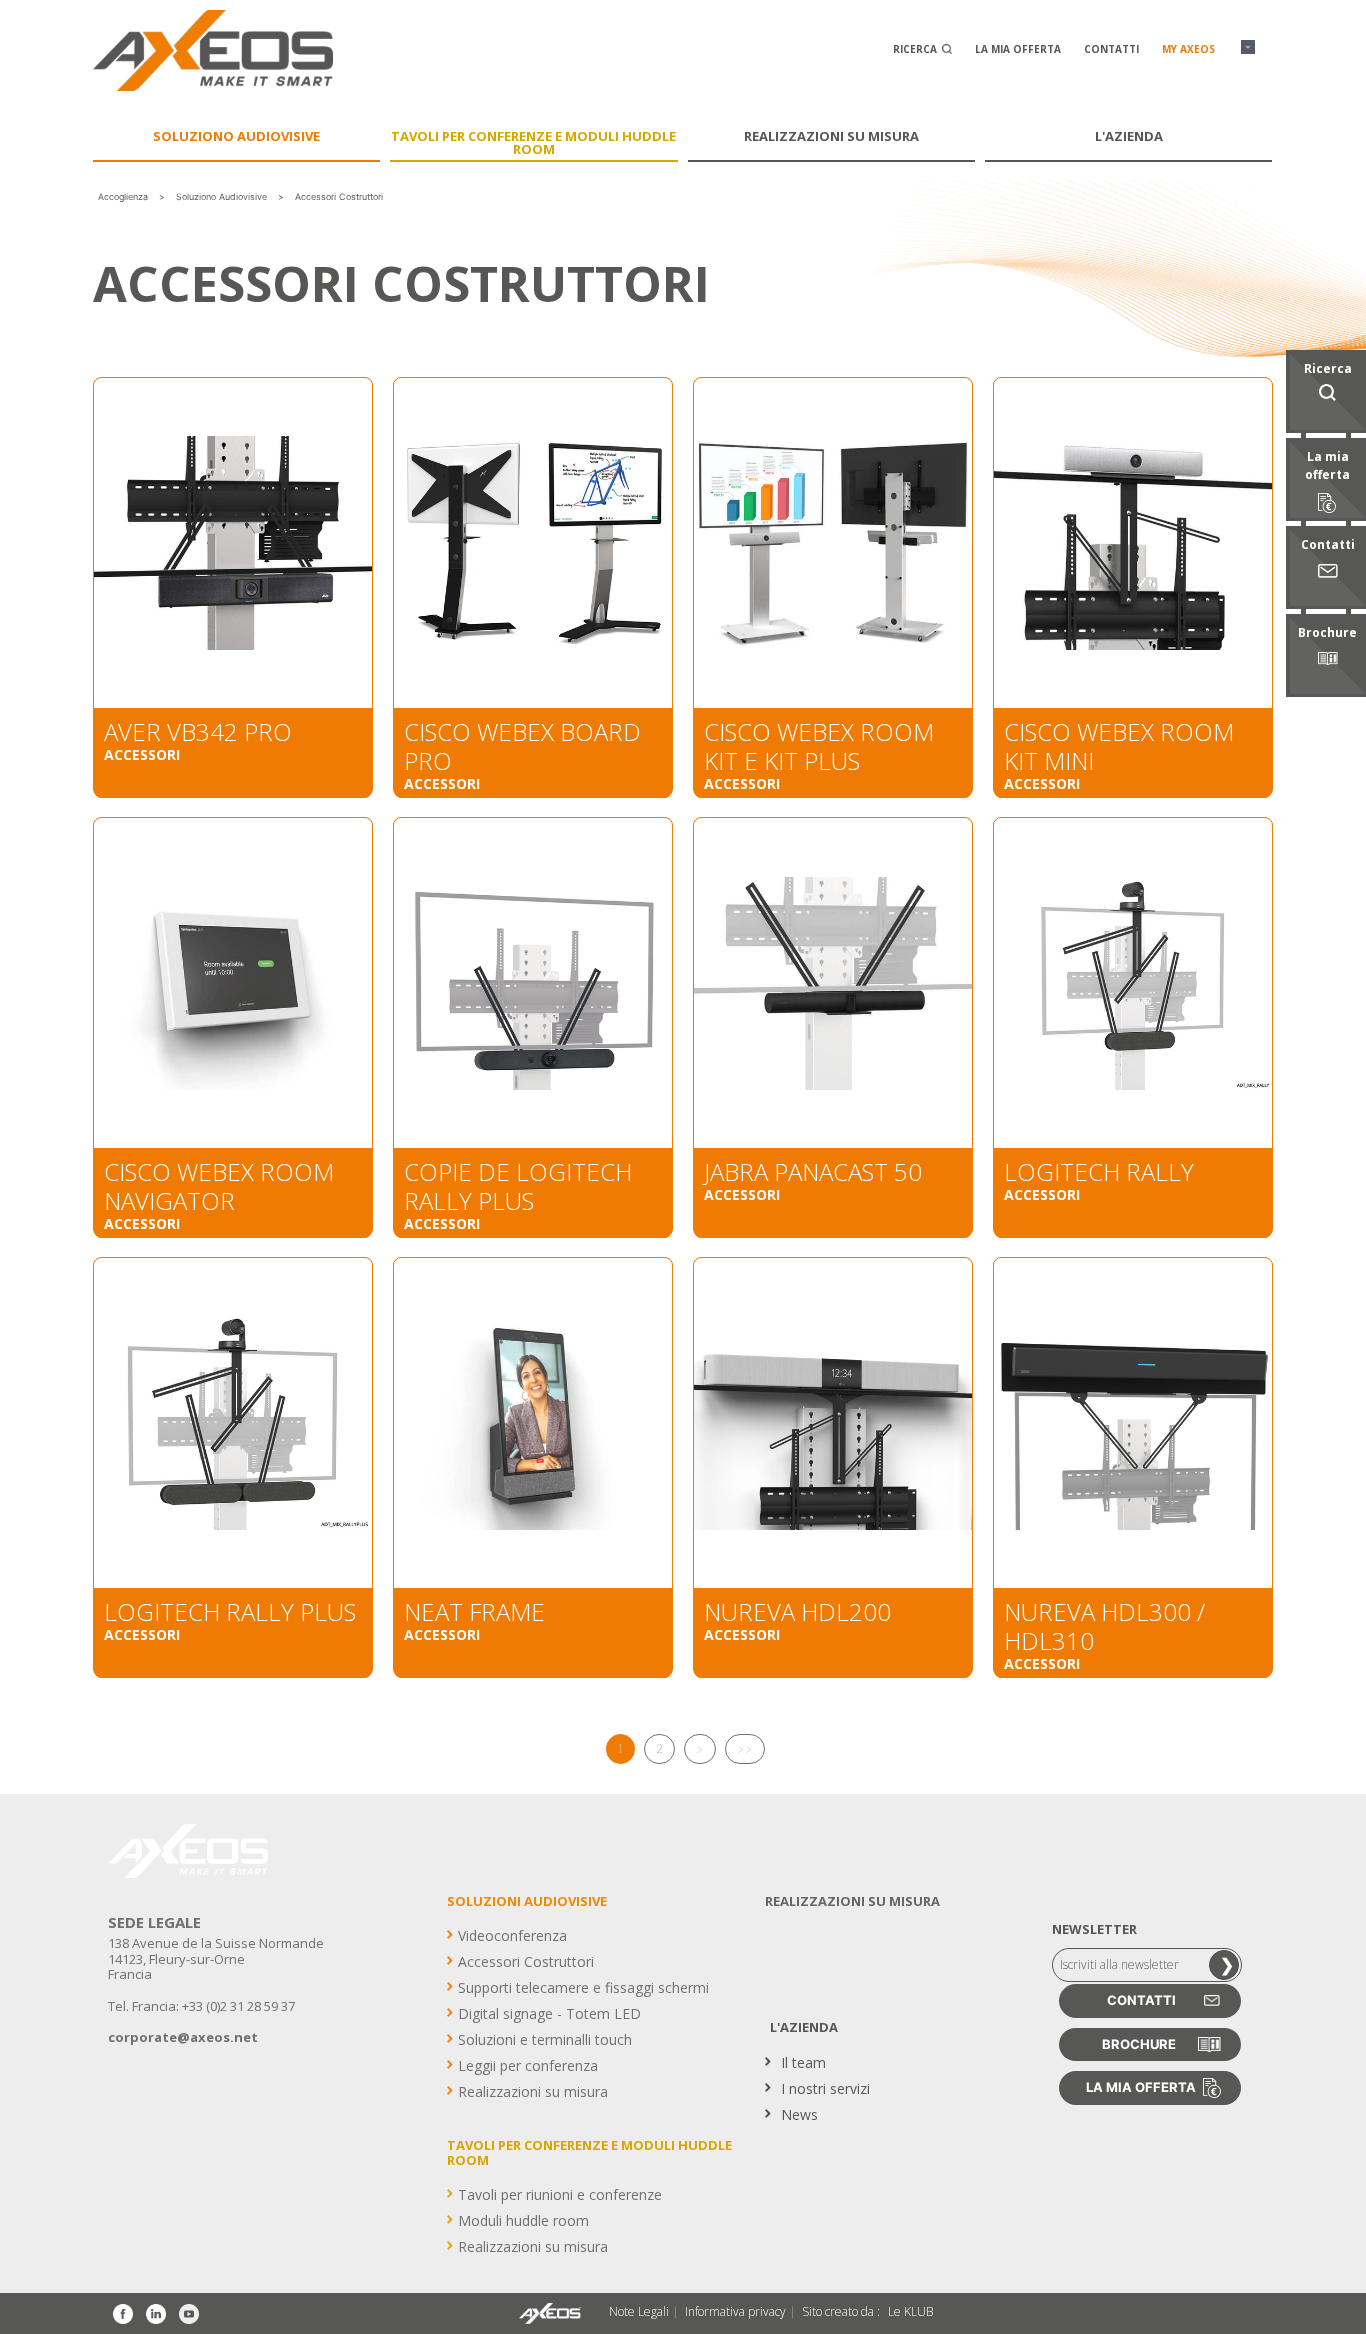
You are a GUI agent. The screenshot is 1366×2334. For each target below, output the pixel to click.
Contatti (1111, 49)
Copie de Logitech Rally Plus (518, 1186)
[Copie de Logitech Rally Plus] (533, 983)
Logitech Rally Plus (230, 1611)
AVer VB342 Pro (198, 731)
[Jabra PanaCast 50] (833, 983)
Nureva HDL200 (797, 1611)
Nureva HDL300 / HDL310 (1104, 1626)
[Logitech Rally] (1133, 983)
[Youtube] (189, 2314)
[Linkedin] (156, 2314)
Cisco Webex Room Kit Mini (1119, 746)
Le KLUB (910, 2312)
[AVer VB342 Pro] (233, 543)
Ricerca (916, 49)
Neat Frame (474, 1611)
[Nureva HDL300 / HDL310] (1133, 1423)
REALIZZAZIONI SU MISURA (852, 1901)
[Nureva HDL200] (833, 1423)
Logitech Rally (1099, 1171)
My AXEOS (1188, 49)
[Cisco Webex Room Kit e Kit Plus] (833, 543)
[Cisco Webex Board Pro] (533, 543)
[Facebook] (123, 2314)
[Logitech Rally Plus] (233, 1423)
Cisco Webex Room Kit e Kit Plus (819, 746)
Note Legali (639, 2312)
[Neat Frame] (533, 1423)
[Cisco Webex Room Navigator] (233, 983)
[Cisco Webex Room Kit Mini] (1133, 543)
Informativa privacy (735, 2312)
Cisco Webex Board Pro (522, 746)
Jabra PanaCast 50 (813, 1171)
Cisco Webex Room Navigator (219, 1186)
